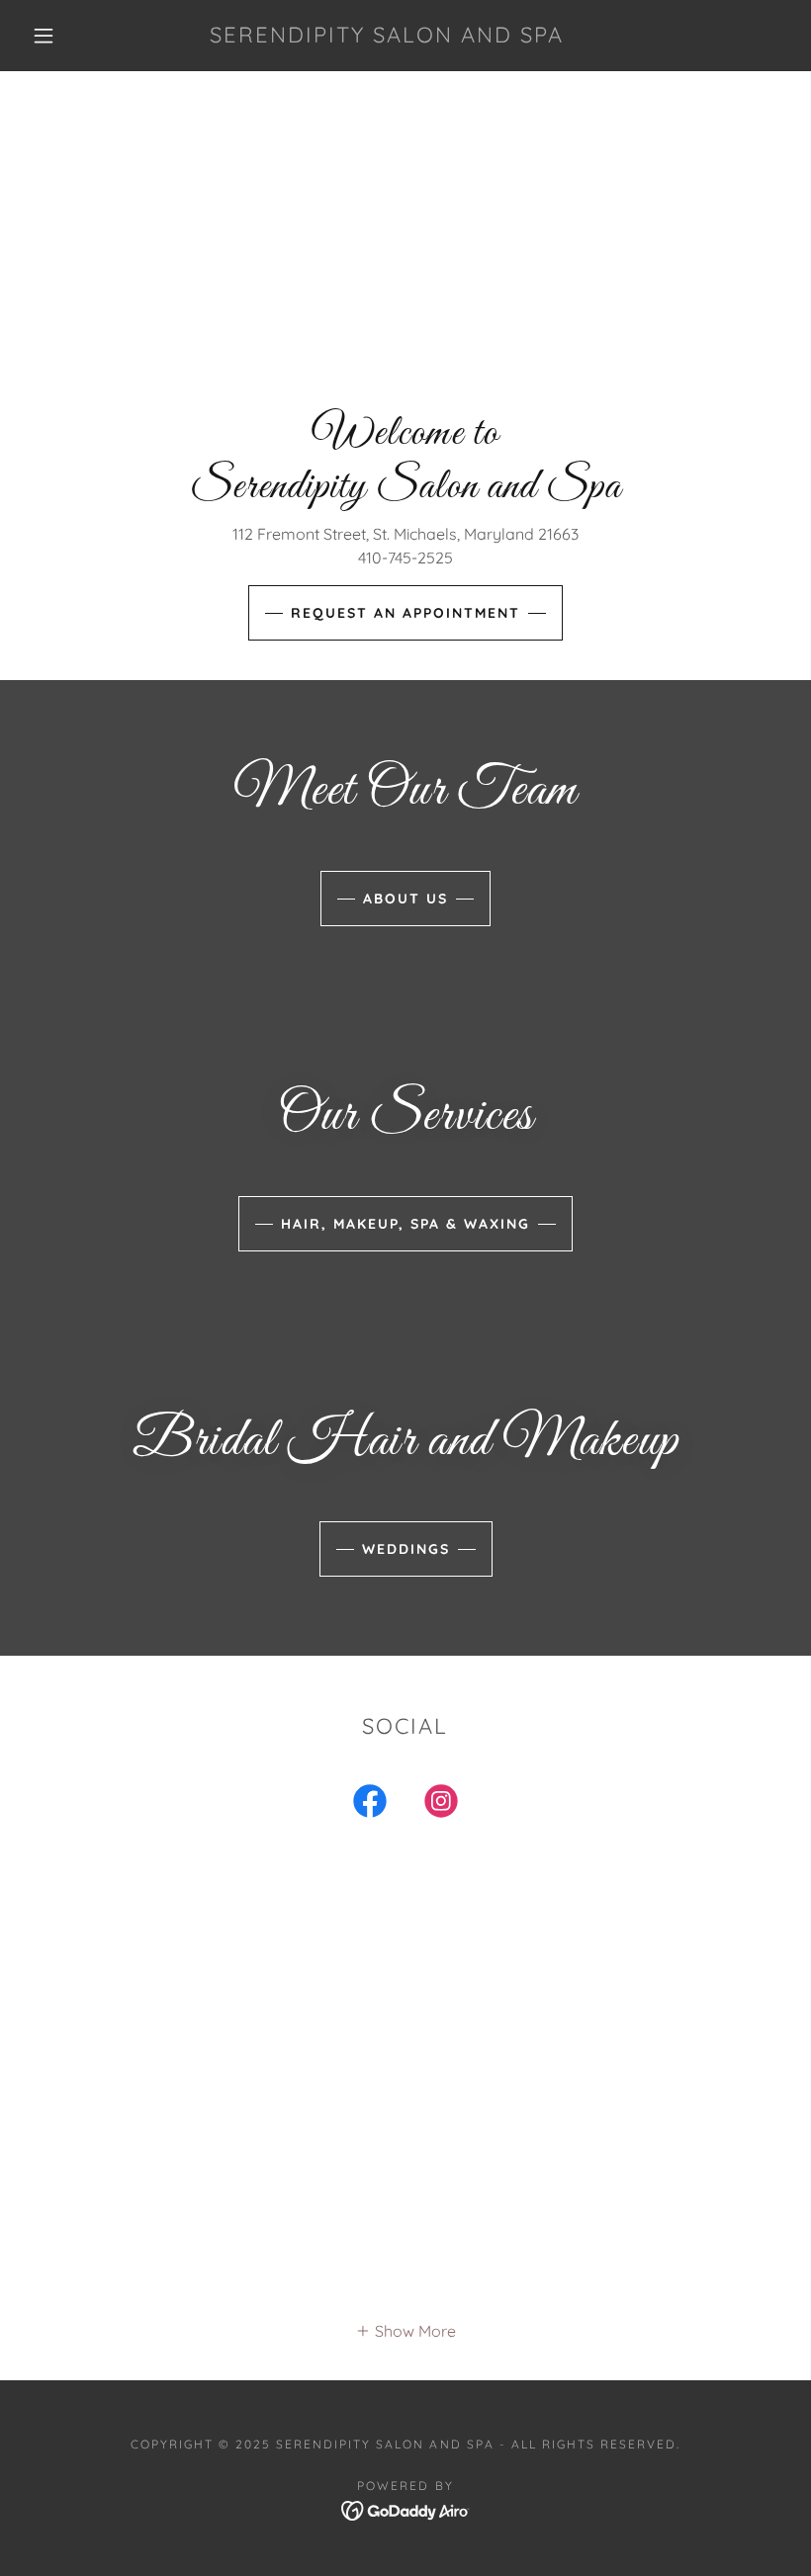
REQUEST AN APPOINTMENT (405, 613)
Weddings (406, 1549)
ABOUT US (405, 899)
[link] (387, 37)
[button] (44, 36)
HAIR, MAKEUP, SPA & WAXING (405, 1224)
